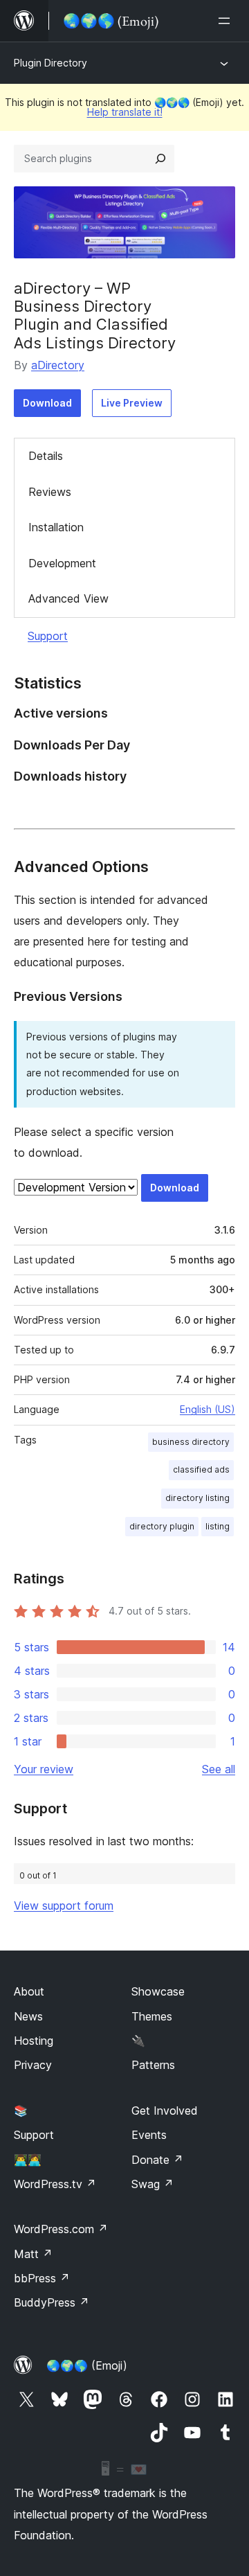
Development (62, 563)
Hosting (34, 2041)
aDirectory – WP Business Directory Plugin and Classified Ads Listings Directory (95, 316)
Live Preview (132, 403)
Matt (33, 2254)
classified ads (201, 1469)
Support (48, 636)
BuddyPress (52, 2302)
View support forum (64, 1906)
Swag (153, 2184)
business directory (191, 1442)
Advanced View (68, 598)
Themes (152, 2016)
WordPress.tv (55, 2184)
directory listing (197, 1498)
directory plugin (162, 1526)
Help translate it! (125, 112)
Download (47, 403)
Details (46, 456)
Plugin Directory (50, 63)
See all (219, 1769)
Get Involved (165, 2111)
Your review (44, 1769)
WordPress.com (61, 2229)
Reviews (50, 492)
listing (218, 1526)
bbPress (42, 2278)
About (29, 1991)
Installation (56, 527)
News (28, 2016)
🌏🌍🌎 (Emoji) (87, 2365)
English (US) (207, 1409)
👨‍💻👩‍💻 (28, 2160)
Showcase (158, 1991)
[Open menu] (227, 21)
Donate (157, 2160)
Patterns (153, 2065)
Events (149, 2135)
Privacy (33, 2065)
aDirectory (58, 365)
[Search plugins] (160, 159)
